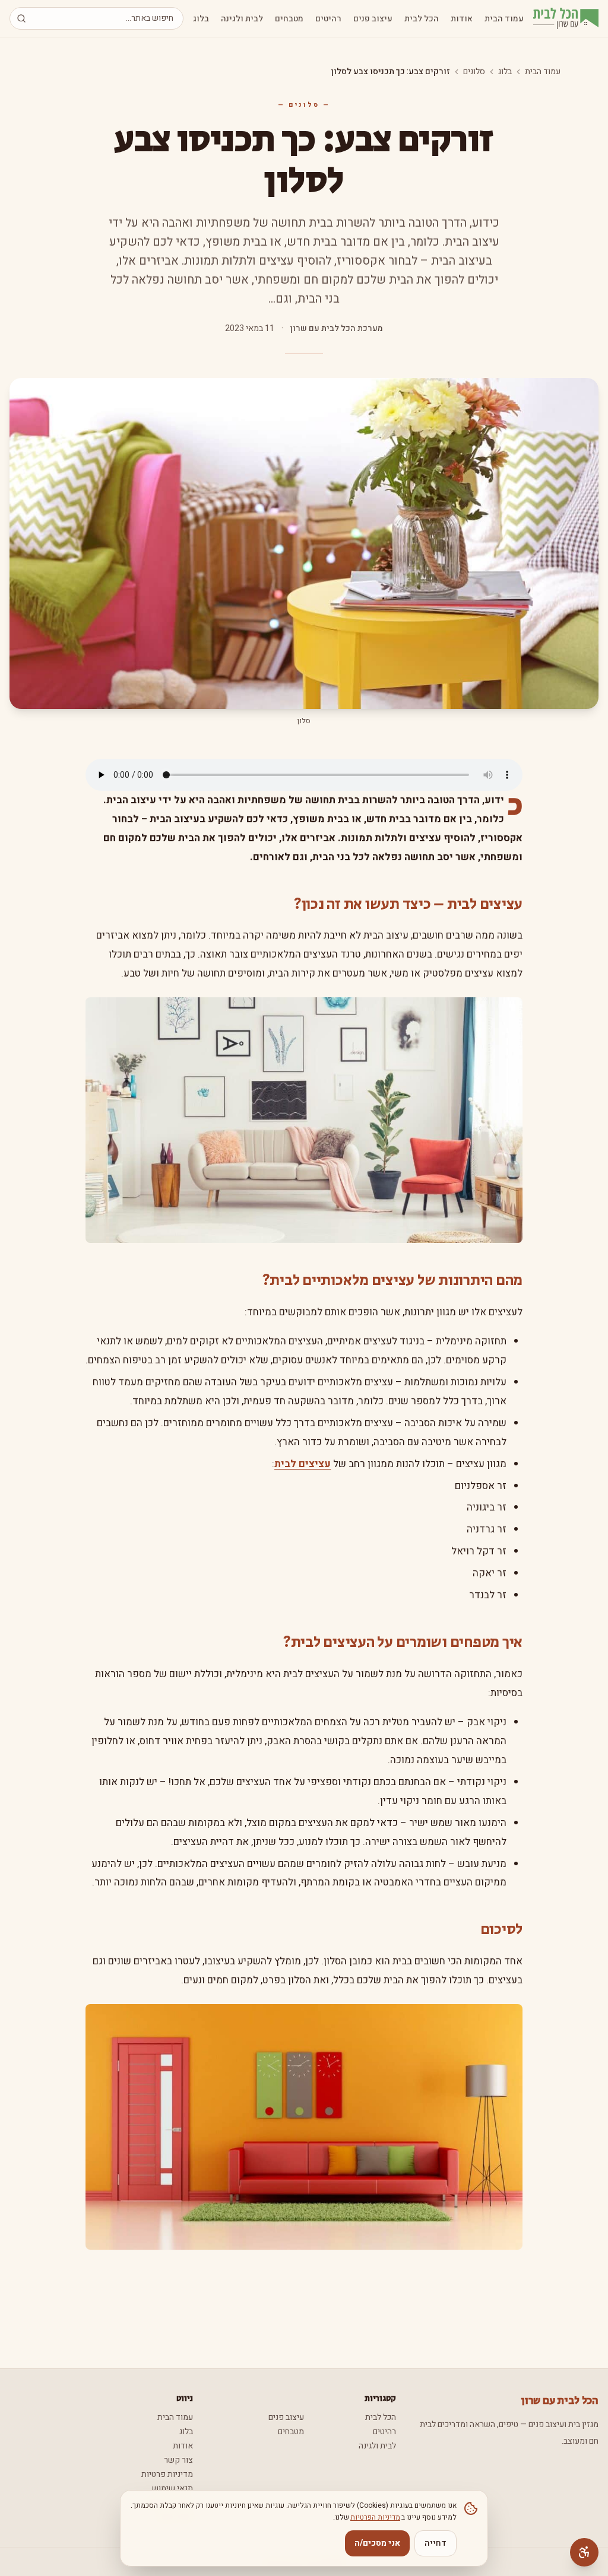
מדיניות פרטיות (167, 2474)
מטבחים (289, 19)
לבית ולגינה (242, 19)
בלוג (201, 19)
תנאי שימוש (172, 2488)
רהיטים (328, 19)
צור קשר (178, 2460)
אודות (462, 19)
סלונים (474, 72)
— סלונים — (304, 105)
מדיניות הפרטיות (375, 2517)
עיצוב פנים (373, 19)
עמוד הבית (504, 19)
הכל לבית (422, 19)
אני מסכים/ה (377, 2543)
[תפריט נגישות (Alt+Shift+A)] (584, 2552)
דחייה (436, 2543)
